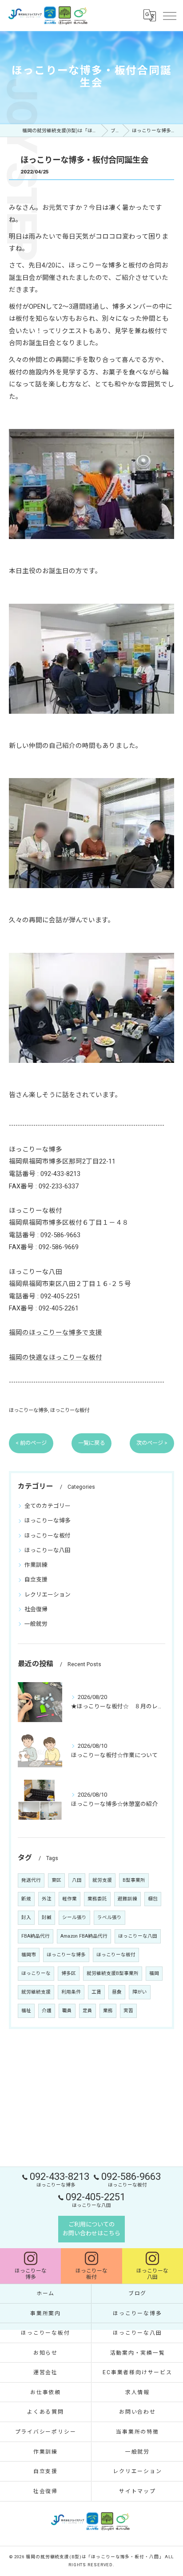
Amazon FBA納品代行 (84, 1936)
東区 (56, 1880)
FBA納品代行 (36, 1936)
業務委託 (97, 1899)
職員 (67, 2011)
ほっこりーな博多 (28, 1410)
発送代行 (31, 1880)
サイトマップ (137, 2491)
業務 (108, 2011)
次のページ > (152, 1443)
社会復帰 (36, 1609)
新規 (26, 1899)
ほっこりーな (36, 1973)
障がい (140, 1992)
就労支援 (102, 1880)
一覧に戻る (91, 1443)
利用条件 (71, 1992)
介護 (47, 2011)
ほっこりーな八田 (48, 1550)
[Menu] (169, 15)
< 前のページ (31, 1443)
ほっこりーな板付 (70, 1410)
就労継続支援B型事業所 (113, 1973)
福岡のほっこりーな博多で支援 (56, 1333)
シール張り (74, 1917)
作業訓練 (36, 1565)
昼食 (117, 1992)
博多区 (69, 1973)
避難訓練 (127, 1899)
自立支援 (36, 1579)
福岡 (154, 1973)
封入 (26, 1917)
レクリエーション (48, 1595)
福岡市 (29, 1955)
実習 (128, 2011)
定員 (88, 2011)
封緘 (47, 1917)
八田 (77, 1880)
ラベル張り (109, 1917)
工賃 (96, 1992)
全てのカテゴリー (48, 1506)
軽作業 (70, 1899)
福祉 (26, 2011)
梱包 (153, 1899)
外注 (47, 1899)
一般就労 (36, 1624)
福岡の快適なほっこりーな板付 (56, 1358)
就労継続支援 (36, 1992)
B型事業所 (134, 1880)
